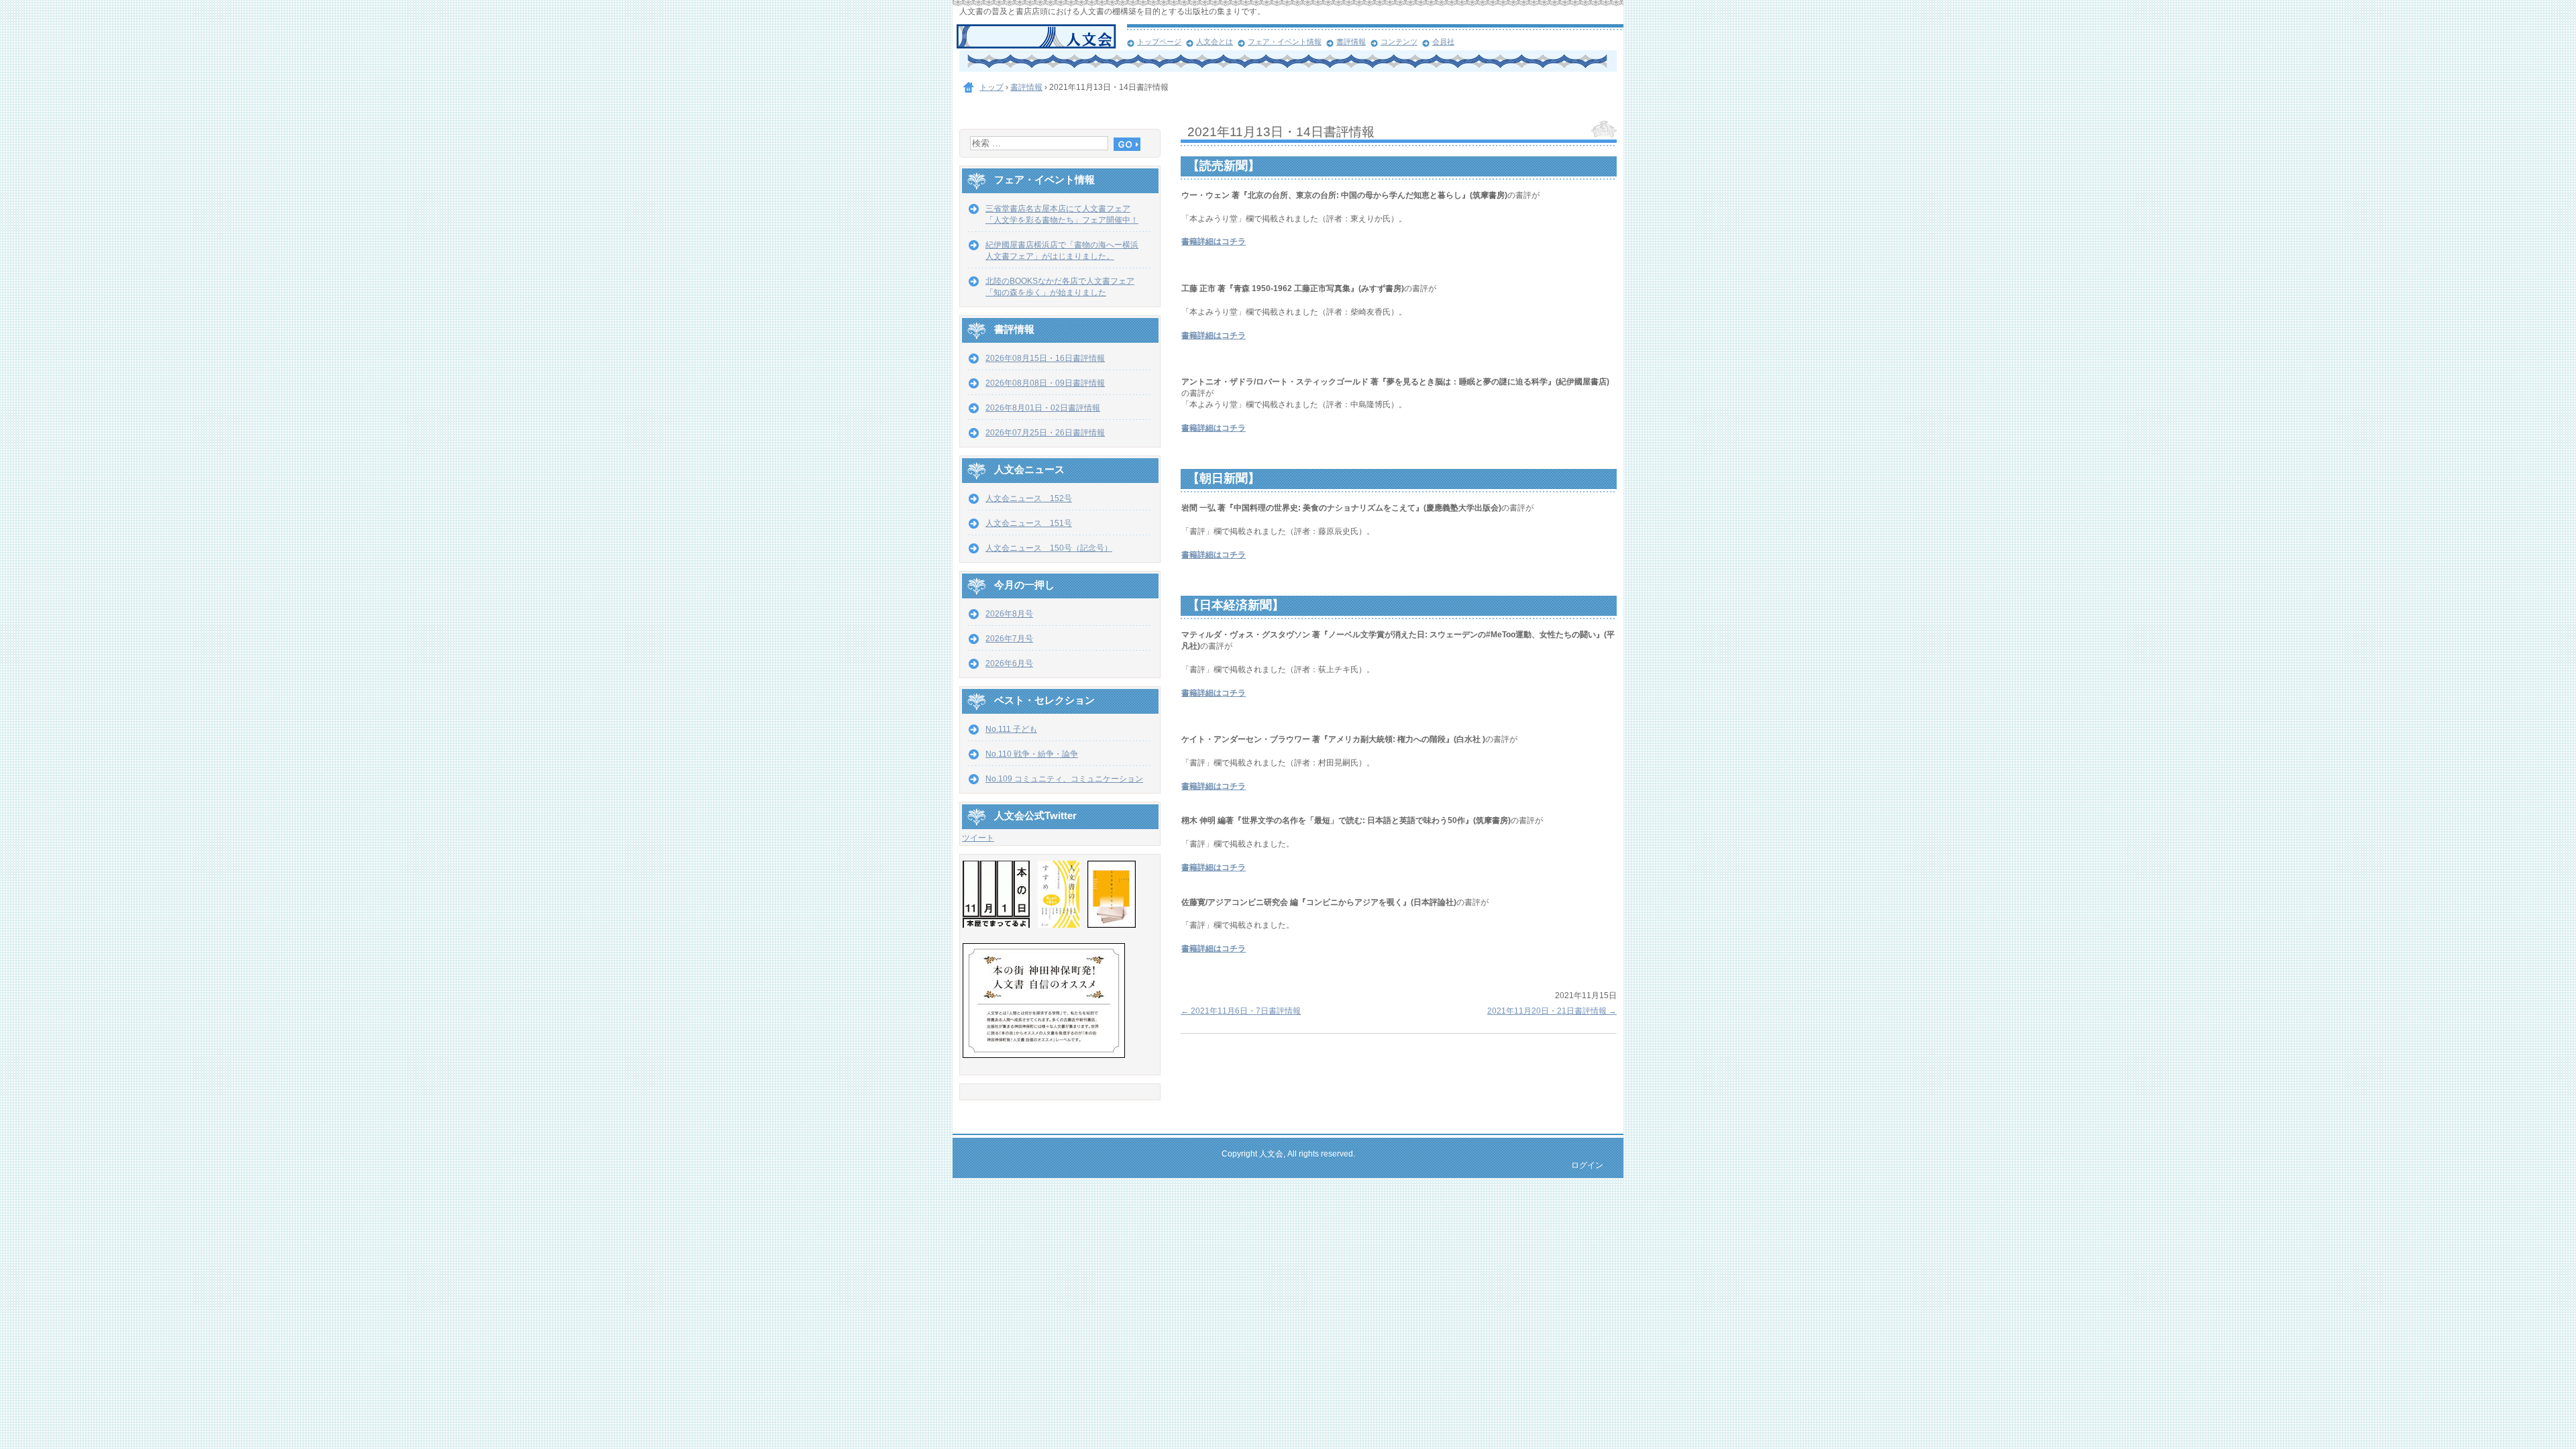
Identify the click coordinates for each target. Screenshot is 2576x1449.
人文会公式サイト (1041, 37)
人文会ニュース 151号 (1029, 523)
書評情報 (1351, 42)
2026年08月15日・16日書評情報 (1045, 358)
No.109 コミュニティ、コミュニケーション (1064, 779)
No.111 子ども (1011, 729)
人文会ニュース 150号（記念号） (1049, 548)
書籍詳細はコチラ (1214, 241)
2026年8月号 (1009, 614)
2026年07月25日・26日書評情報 (1045, 433)
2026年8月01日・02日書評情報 (1043, 408)
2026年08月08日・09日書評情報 (1045, 383)
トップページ (1159, 42)
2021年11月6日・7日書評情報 (1241, 1011)
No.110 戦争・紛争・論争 (1032, 754)
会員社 (1443, 42)
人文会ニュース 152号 (1029, 498)
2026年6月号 (1009, 663)
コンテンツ (1399, 42)
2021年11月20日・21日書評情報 (1552, 1011)
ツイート (978, 838)
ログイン (1587, 1165)
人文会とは (1215, 42)
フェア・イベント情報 (1285, 42)
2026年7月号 (1009, 639)
